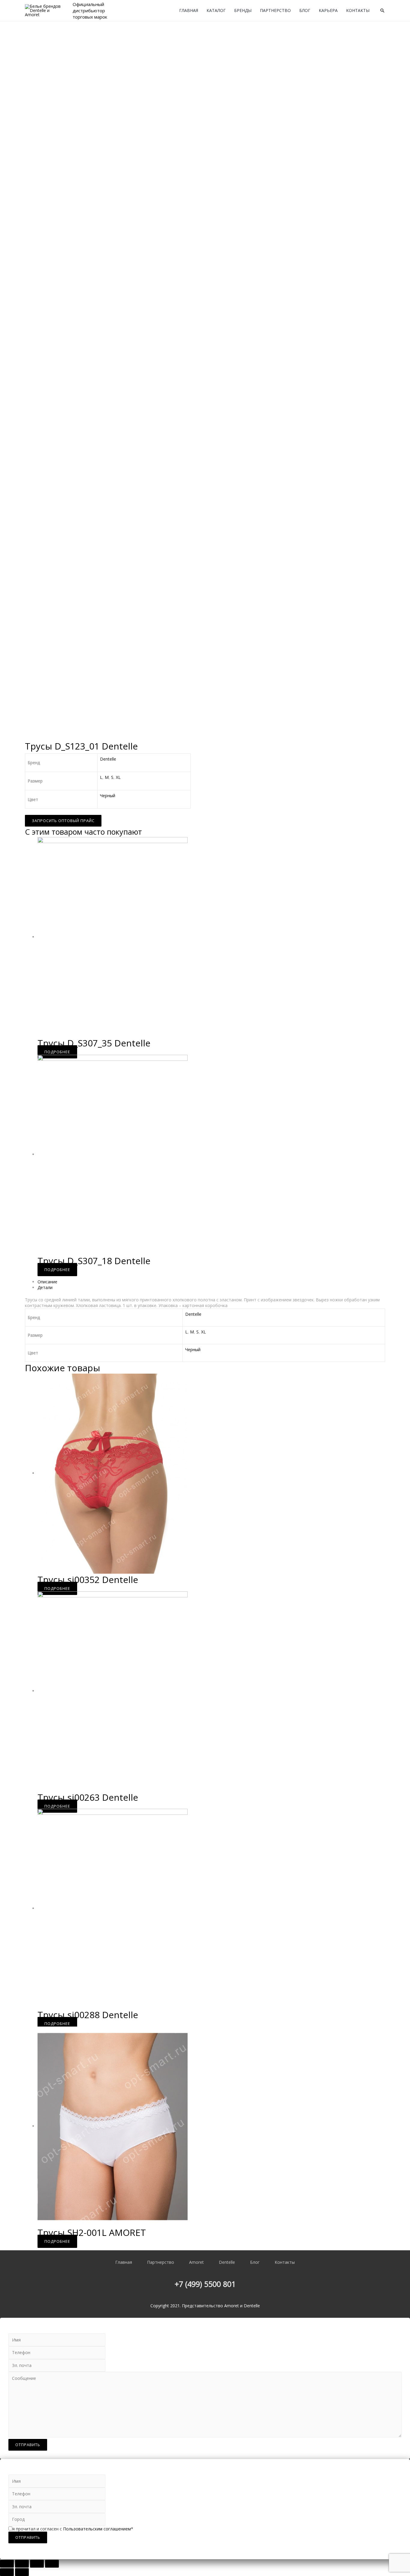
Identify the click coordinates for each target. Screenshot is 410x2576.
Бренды (243, 10)
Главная (189, 10)
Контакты (358, 10)
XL (118, 777)
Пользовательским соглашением (97, 2529)
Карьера (328, 10)
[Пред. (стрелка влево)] (7, 2572)
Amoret (196, 2262)
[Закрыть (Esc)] (7, 2564)
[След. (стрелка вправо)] (22, 2572)
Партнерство (275, 10)
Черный (108, 796)
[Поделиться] (22, 2564)
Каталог (216, 10)
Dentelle (108, 759)
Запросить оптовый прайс (63, 821)
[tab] (211, 1282)
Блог (305, 10)
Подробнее (57, 1052)
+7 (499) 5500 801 (205, 2284)
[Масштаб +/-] (52, 2564)
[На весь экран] (37, 2564)
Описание (47, 1282)
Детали (45, 1287)
